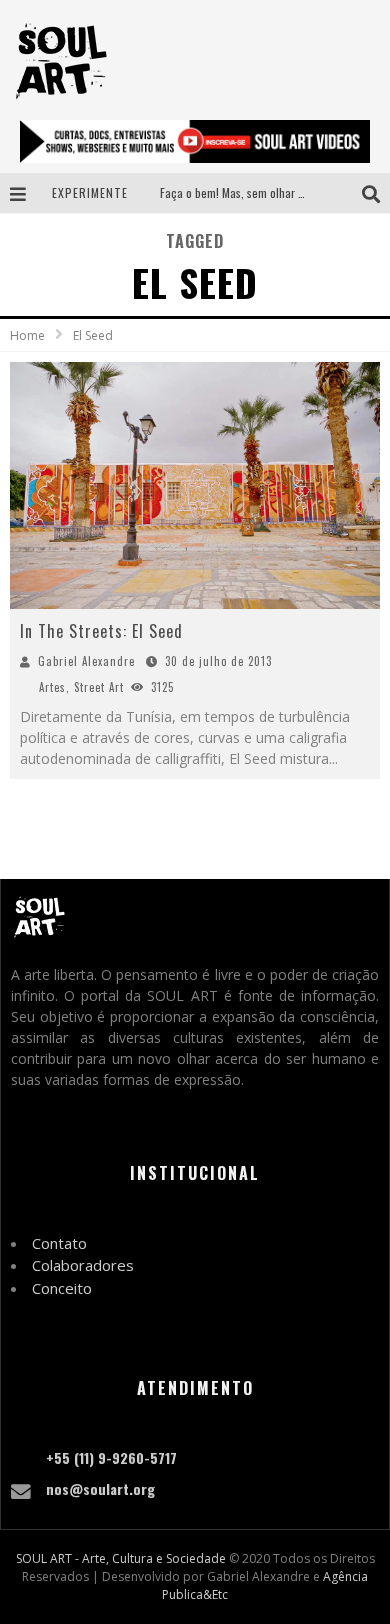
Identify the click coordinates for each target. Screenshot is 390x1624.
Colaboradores (83, 1265)
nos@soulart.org (100, 1488)
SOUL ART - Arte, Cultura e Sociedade (121, 1558)
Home (27, 335)
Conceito (62, 1288)
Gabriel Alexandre (86, 661)
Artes (52, 687)
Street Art (99, 687)
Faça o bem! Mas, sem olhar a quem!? (251, 192)
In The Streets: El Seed (101, 631)
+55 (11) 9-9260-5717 (111, 1457)
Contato (59, 1243)
